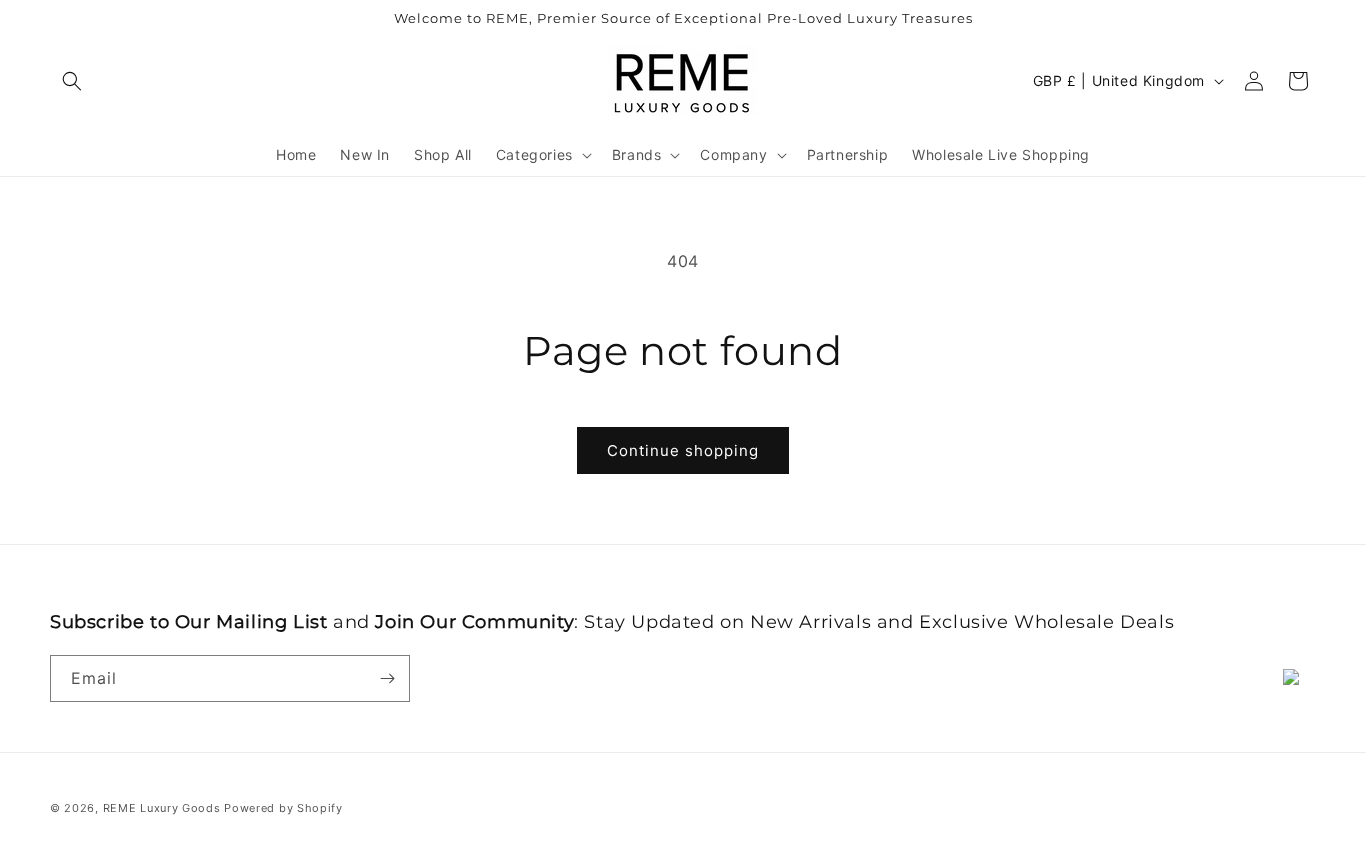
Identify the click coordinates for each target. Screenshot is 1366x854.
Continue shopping (683, 450)
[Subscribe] (387, 678)
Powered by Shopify (283, 808)
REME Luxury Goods (162, 808)
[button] (72, 81)
